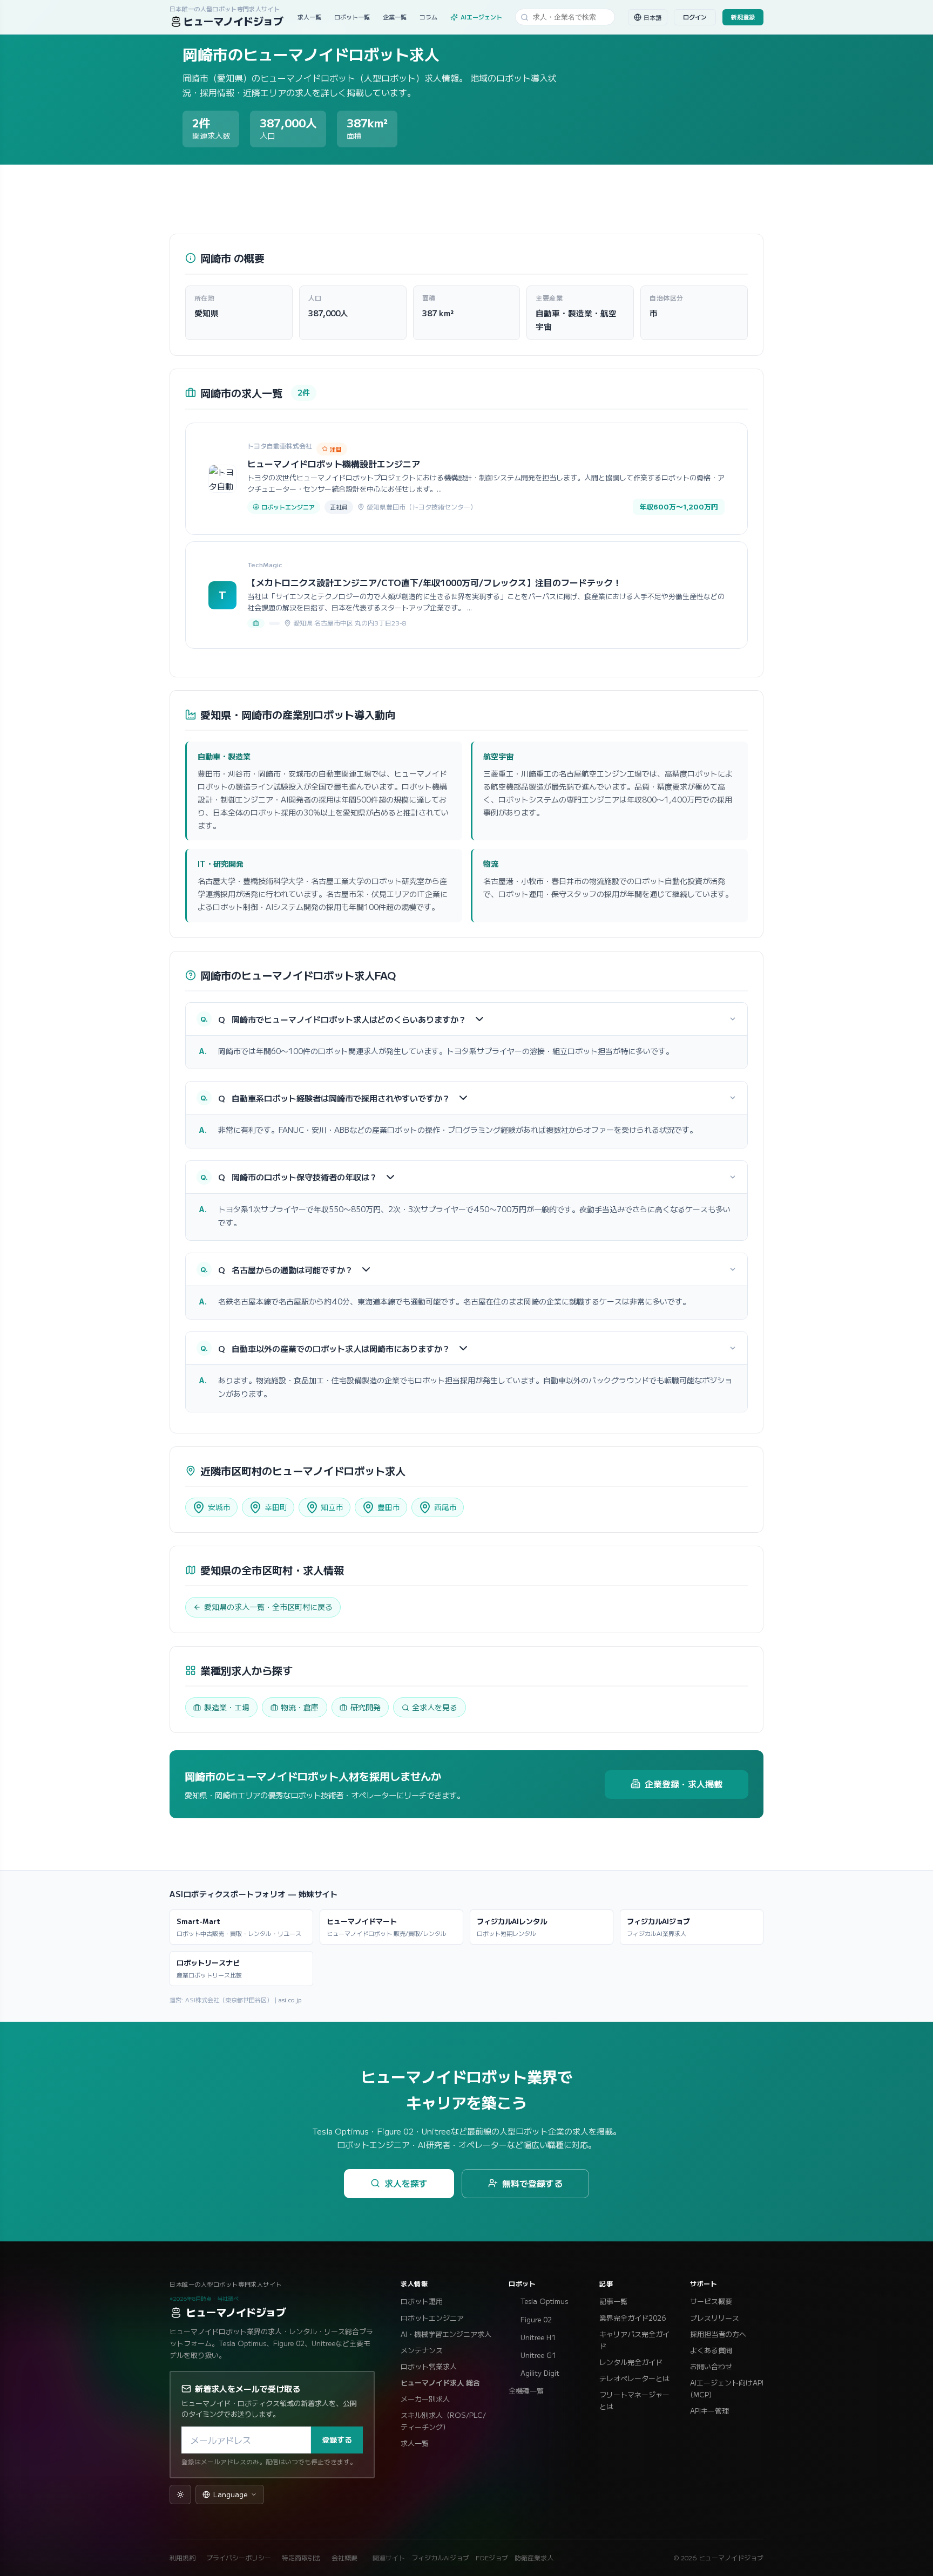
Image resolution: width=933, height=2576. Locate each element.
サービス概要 (711, 2301)
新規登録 (743, 17)
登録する (337, 2439)
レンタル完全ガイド (631, 2362)
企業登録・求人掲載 (684, 1784)
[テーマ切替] (180, 2495)
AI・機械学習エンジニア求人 (446, 2334)
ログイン (695, 17)
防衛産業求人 (534, 2557)
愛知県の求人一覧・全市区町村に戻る (268, 1607)
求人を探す (406, 2183)
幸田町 (276, 1507)
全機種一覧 (526, 2391)
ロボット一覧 (352, 17)
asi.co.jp (290, 2000)
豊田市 (389, 1507)
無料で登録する (532, 2183)
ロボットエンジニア (432, 2318)
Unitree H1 (538, 2337)
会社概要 (344, 2557)
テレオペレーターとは (634, 2378)
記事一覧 (613, 2301)
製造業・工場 (227, 1707)
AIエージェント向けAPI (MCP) (727, 2388)
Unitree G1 (538, 2355)
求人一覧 (309, 17)
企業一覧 (395, 17)
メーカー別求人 (425, 2399)
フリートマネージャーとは (634, 2400)
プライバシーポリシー (239, 2557)
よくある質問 (711, 2350)
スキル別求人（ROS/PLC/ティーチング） (443, 2421)
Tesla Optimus (544, 2301)
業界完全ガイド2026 (633, 2318)
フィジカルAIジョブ (440, 2557)
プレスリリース (715, 2318)
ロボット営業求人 (429, 2366)
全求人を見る (435, 1707)
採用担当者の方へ (718, 2334)
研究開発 (366, 1707)
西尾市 (445, 1507)
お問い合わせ (711, 2366)
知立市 (332, 1507)
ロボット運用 (422, 2301)
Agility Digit (540, 2373)
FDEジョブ (492, 2557)
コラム (428, 17)
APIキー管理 (709, 2411)
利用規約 (182, 2557)
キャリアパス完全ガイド (634, 2340)
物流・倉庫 (300, 1707)
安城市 (219, 1507)
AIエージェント (481, 17)
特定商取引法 (301, 2557)
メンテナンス (422, 2350)
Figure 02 (536, 2319)
